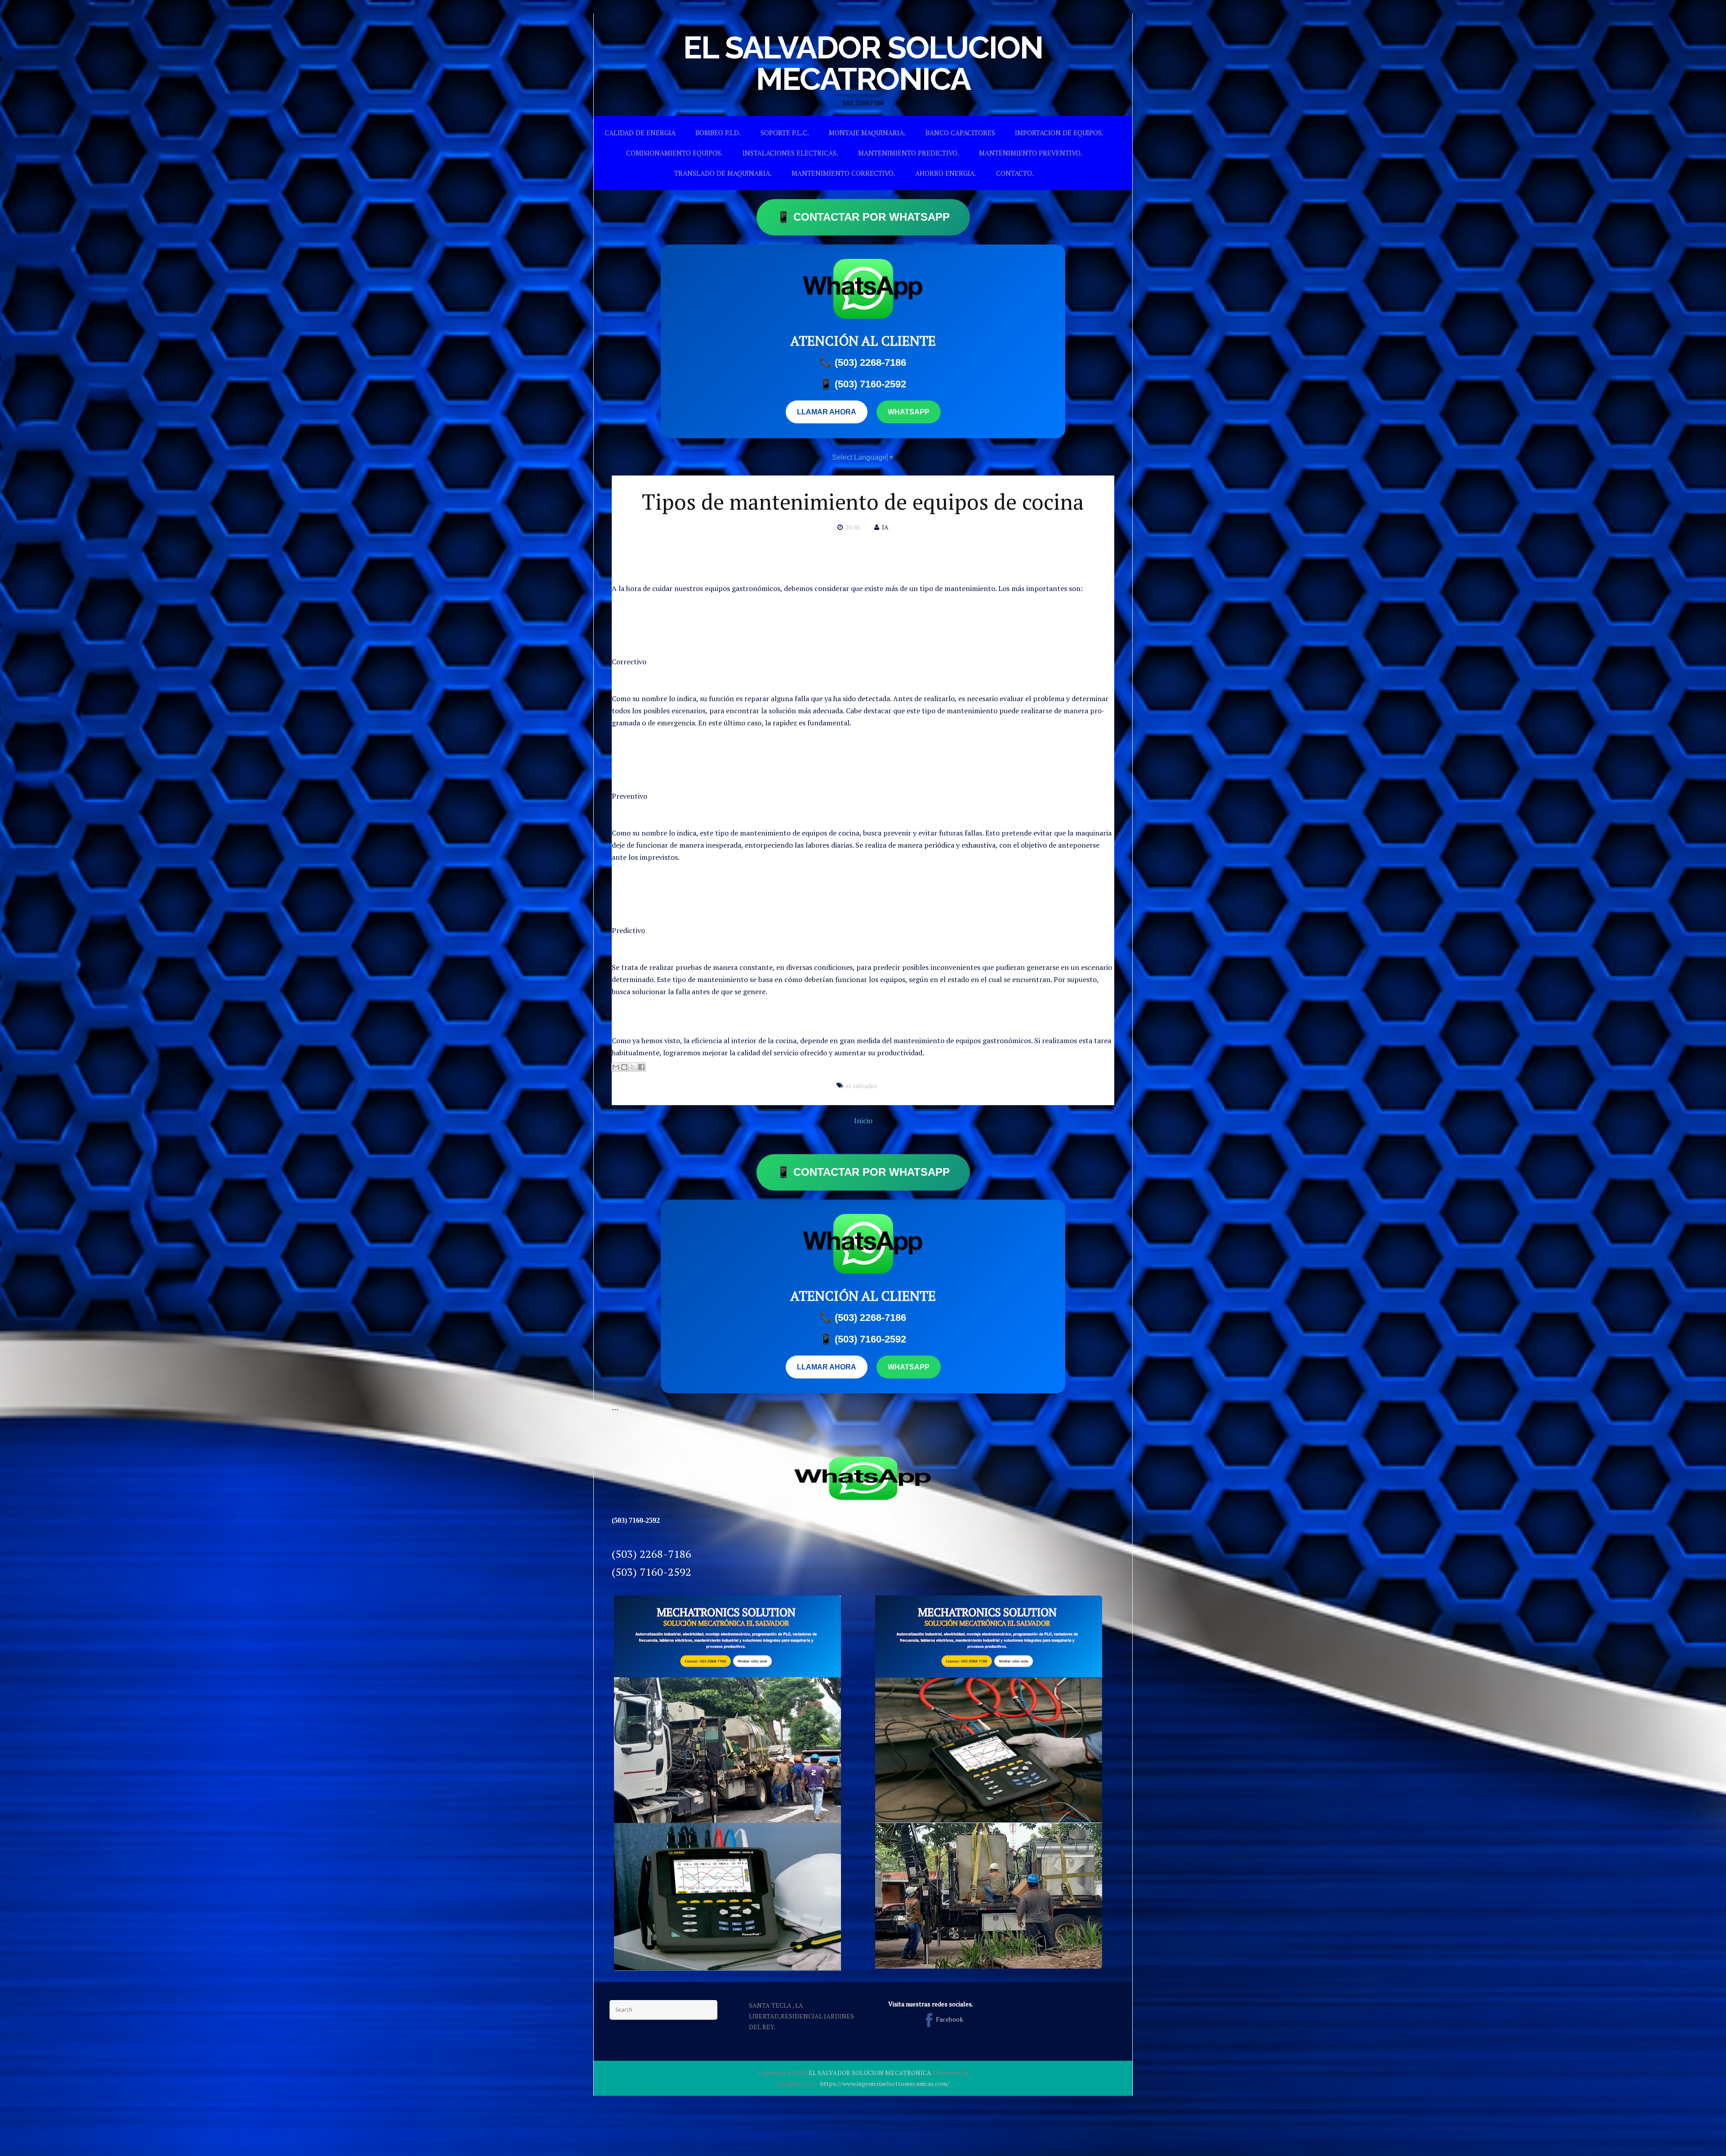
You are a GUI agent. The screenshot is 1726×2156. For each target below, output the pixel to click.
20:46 (853, 527)
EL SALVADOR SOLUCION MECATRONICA (863, 63)
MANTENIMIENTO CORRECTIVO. (843, 173)
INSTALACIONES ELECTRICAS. (790, 153)
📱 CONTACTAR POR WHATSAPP (863, 217)
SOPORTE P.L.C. (785, 133)
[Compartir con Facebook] (641, 1067)
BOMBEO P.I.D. (718, 133)
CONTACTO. (1015, 173)
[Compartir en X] (633, 1067)
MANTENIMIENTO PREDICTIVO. (909, 153)
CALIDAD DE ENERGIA (640, 133)
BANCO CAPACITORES (960, 133)
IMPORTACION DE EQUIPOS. (1059, 133)
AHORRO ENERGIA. (946, 173)
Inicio (863, 1120)
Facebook (950, 2019)
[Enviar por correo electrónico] (616, 1067)
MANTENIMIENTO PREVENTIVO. (1031, 153)
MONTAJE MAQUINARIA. (867, 133)
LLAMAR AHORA (827, 412)
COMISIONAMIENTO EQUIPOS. (674, 153)
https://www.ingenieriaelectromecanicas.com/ (885, 2083)
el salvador (862, 1086)
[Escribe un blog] (624, 1067)
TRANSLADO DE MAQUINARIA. (723, 173)
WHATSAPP (909, 412)
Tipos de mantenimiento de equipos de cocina (863, 502)
